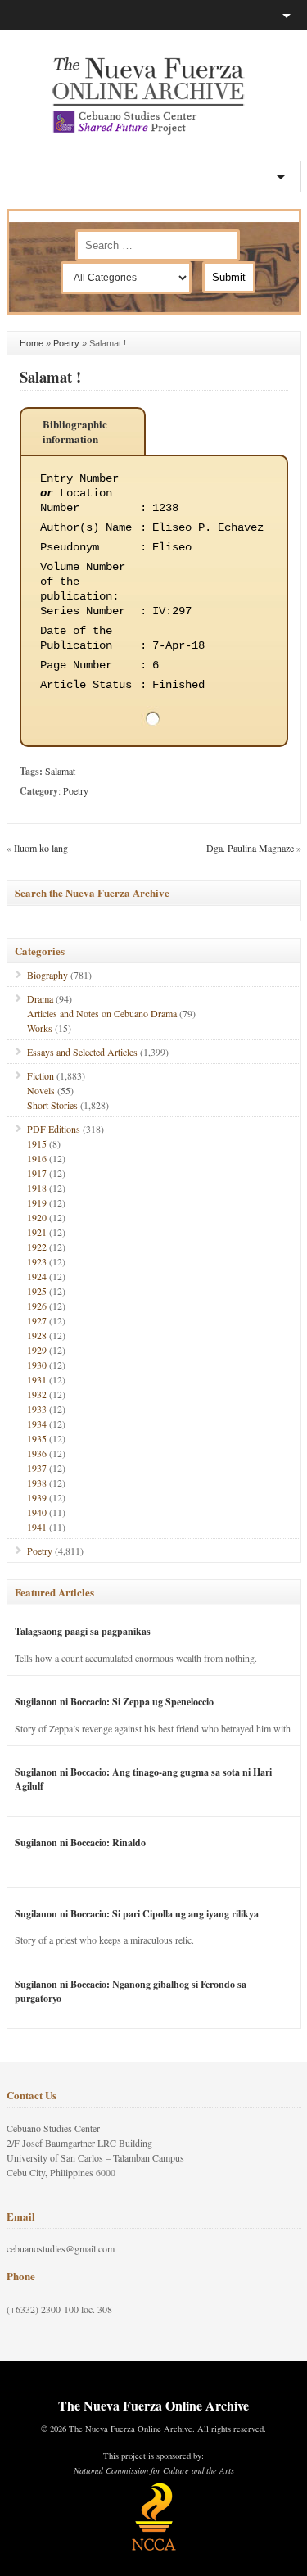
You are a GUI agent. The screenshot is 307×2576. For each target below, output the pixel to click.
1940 (37, 1512)
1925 (37, 1291)
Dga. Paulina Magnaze (250, 848)
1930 (37, 1365)
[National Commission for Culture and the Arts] (154, 2548)
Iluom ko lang (41, 848)
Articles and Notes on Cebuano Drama (102, 1013)
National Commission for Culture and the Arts (154, 2470)
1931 (37, 1379)
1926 (37, 1306)
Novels (41, 1090)
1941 (37, 1527)
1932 (37, 1394)
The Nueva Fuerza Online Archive (153, 2405)
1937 (37, 1468)
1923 (37, 1261)
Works (40, 1028)
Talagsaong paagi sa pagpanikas (83, 1631)
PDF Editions (54, 1129)
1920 (37, 1217)
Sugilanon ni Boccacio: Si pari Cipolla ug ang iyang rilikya (137, 1914)
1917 (37, 1173)
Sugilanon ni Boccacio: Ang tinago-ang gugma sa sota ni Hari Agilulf (143, 1779)
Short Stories (52, 1105)
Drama (40, 998)
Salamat (60, 771)
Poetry (66, 343)
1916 (37, 1158)
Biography (47, 975)
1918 (37, 1188)
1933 (37, 1409)
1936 (37, 1453)
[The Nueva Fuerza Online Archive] (154, 132)
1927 (37, 1320)
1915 (37, 1143)
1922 (37, 1247)
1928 (37, 1335)
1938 (37, 1483)
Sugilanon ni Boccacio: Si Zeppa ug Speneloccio (114, 1702)
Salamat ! (50, 376)
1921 (37, 1232)
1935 (37, 1438)
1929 (37, 1350)
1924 (37, 1276)
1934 (37, 1424)
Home (32, 343)
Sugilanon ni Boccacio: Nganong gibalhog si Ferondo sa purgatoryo (131, 1991)
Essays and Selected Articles (82, 1052)
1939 (37, 1497)
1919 (37, 1202)
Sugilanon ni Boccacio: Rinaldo (80, 1843)
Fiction (41, 1075)
